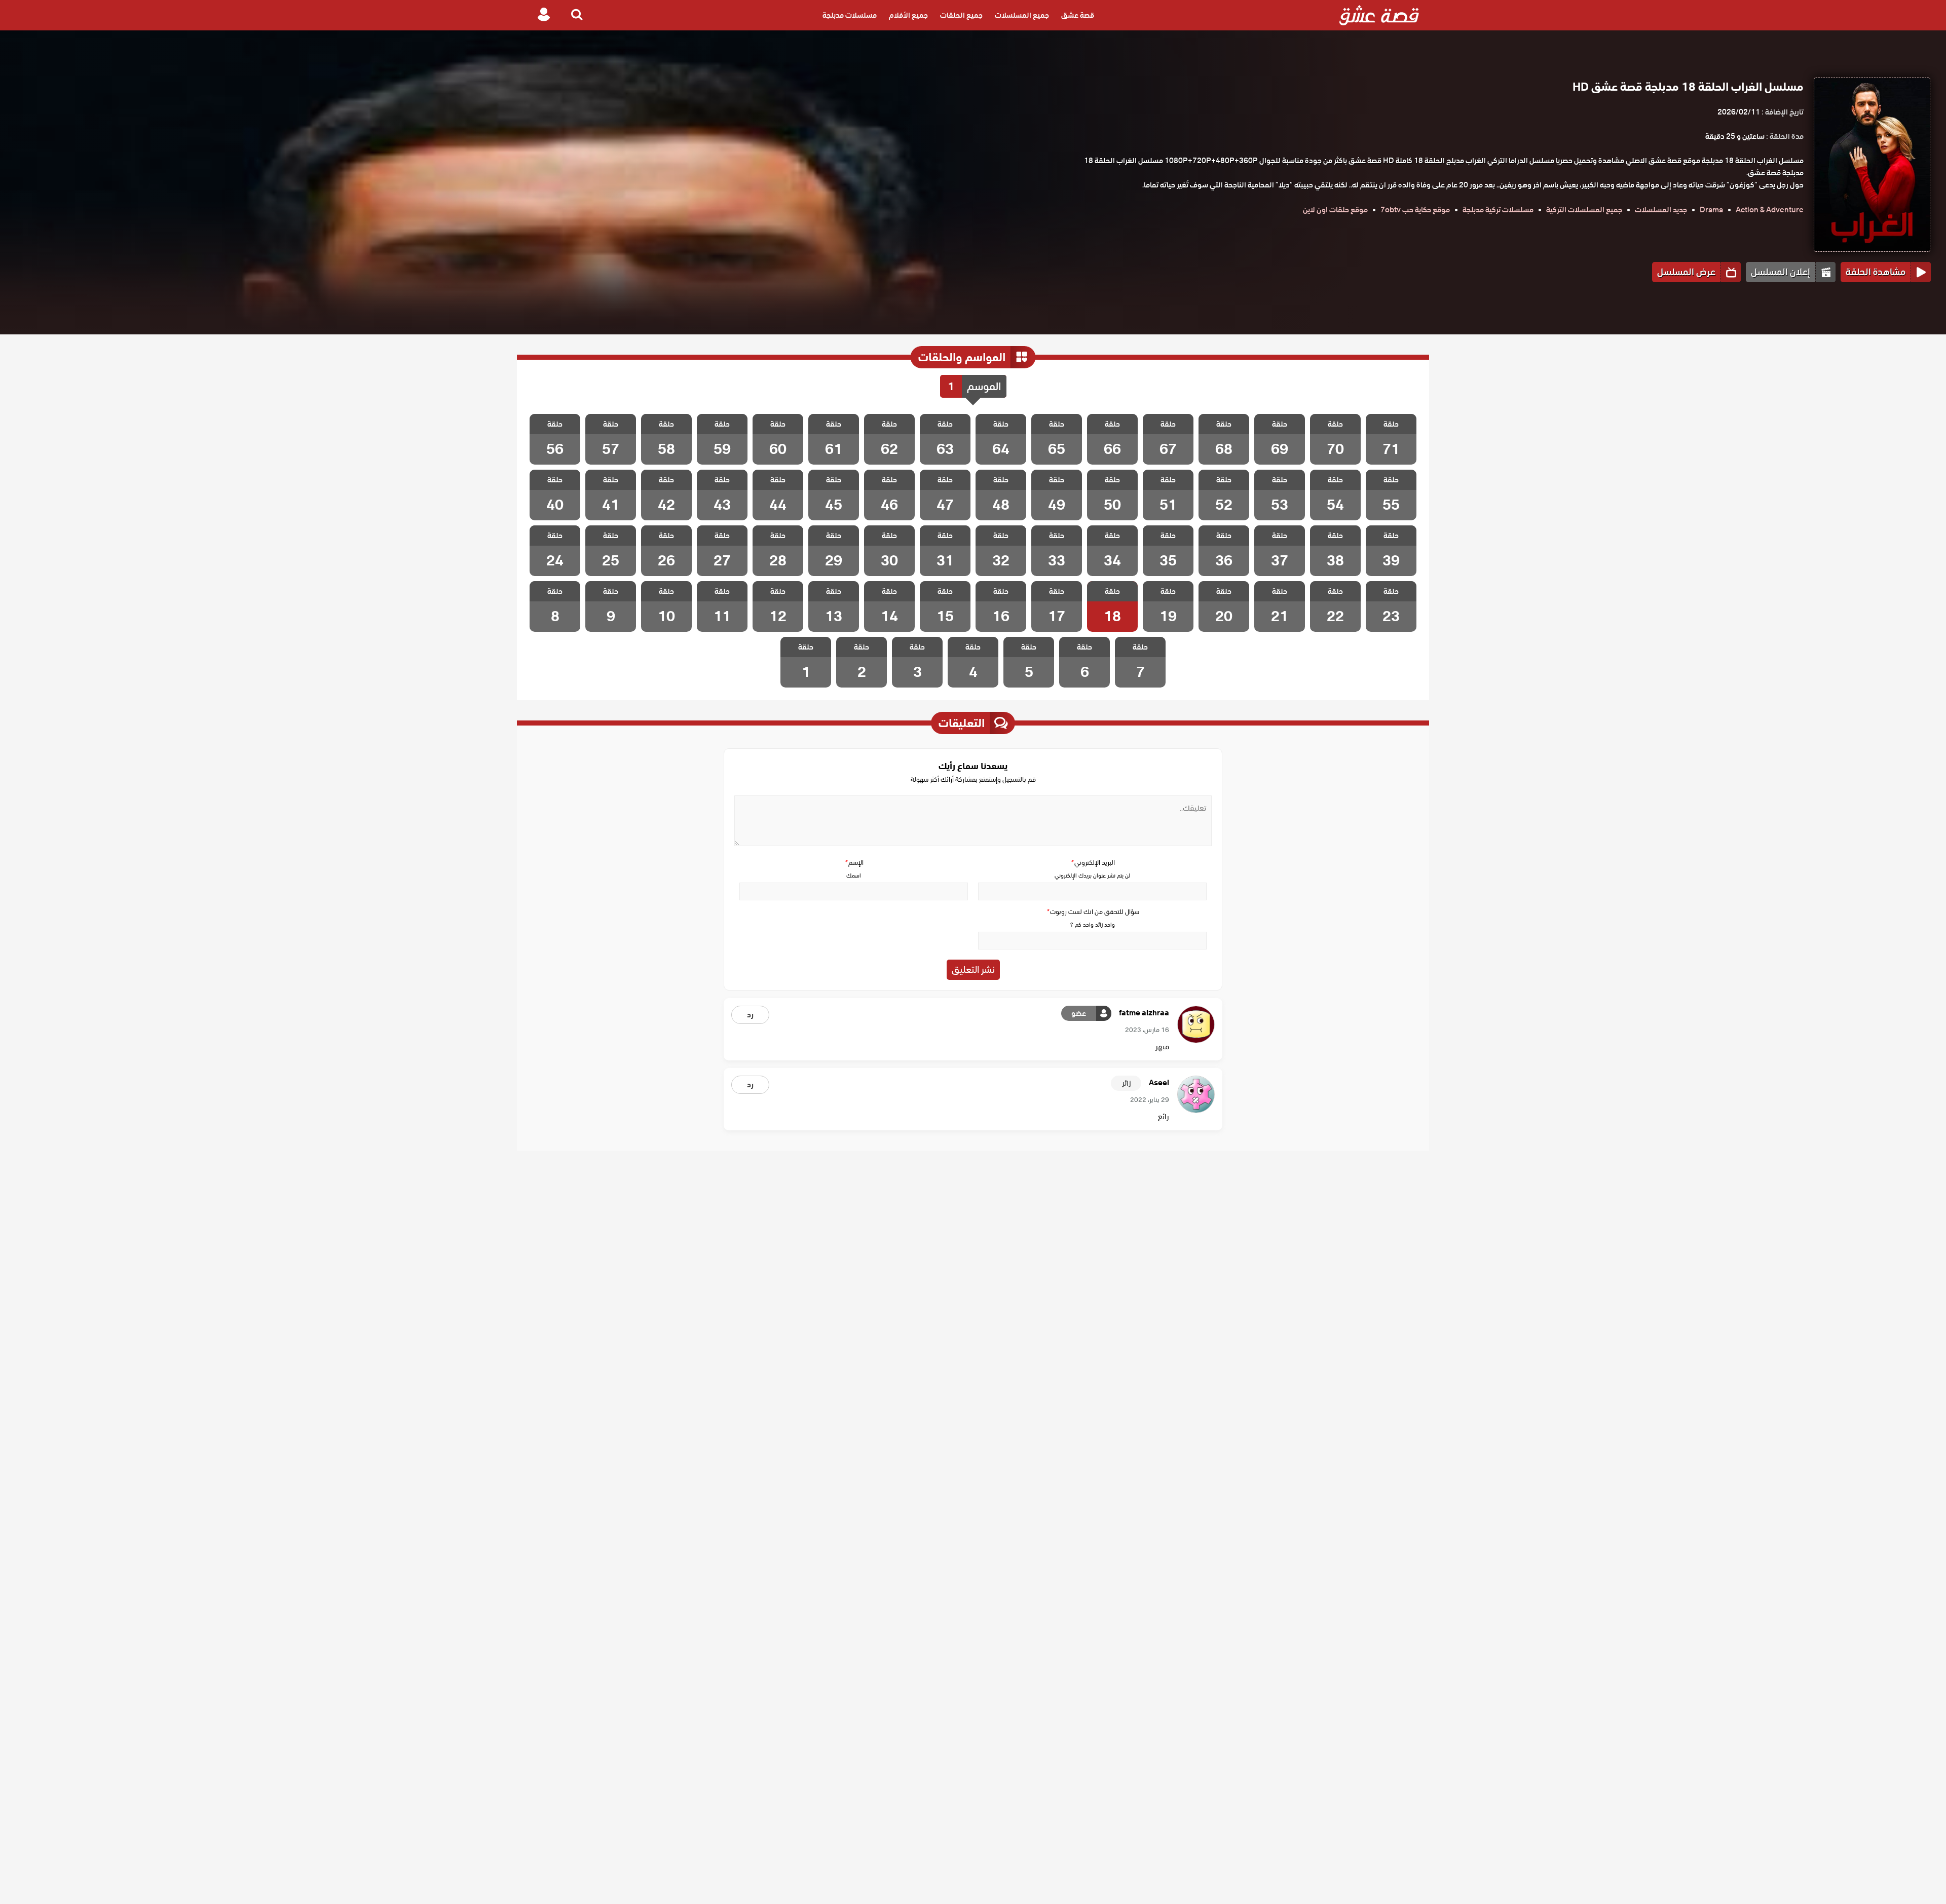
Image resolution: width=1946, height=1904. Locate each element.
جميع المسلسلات (1022, 15)
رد (750, 1015)
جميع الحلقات (961, 15)
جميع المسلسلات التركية (1584, 210)
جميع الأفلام (908, 15)
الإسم (854, 863)
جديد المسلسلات (1661, 210)
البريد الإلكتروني (1093, 863)
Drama (1711, 210)
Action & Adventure (1770, 210)
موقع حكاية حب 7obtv (1415, 210)
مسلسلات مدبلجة (850, 15)
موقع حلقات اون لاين (1335, 210)
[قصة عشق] (1379, 15)
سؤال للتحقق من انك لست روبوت (1093, 912)
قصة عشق (1078, 15)
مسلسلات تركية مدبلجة (1498, 210)
